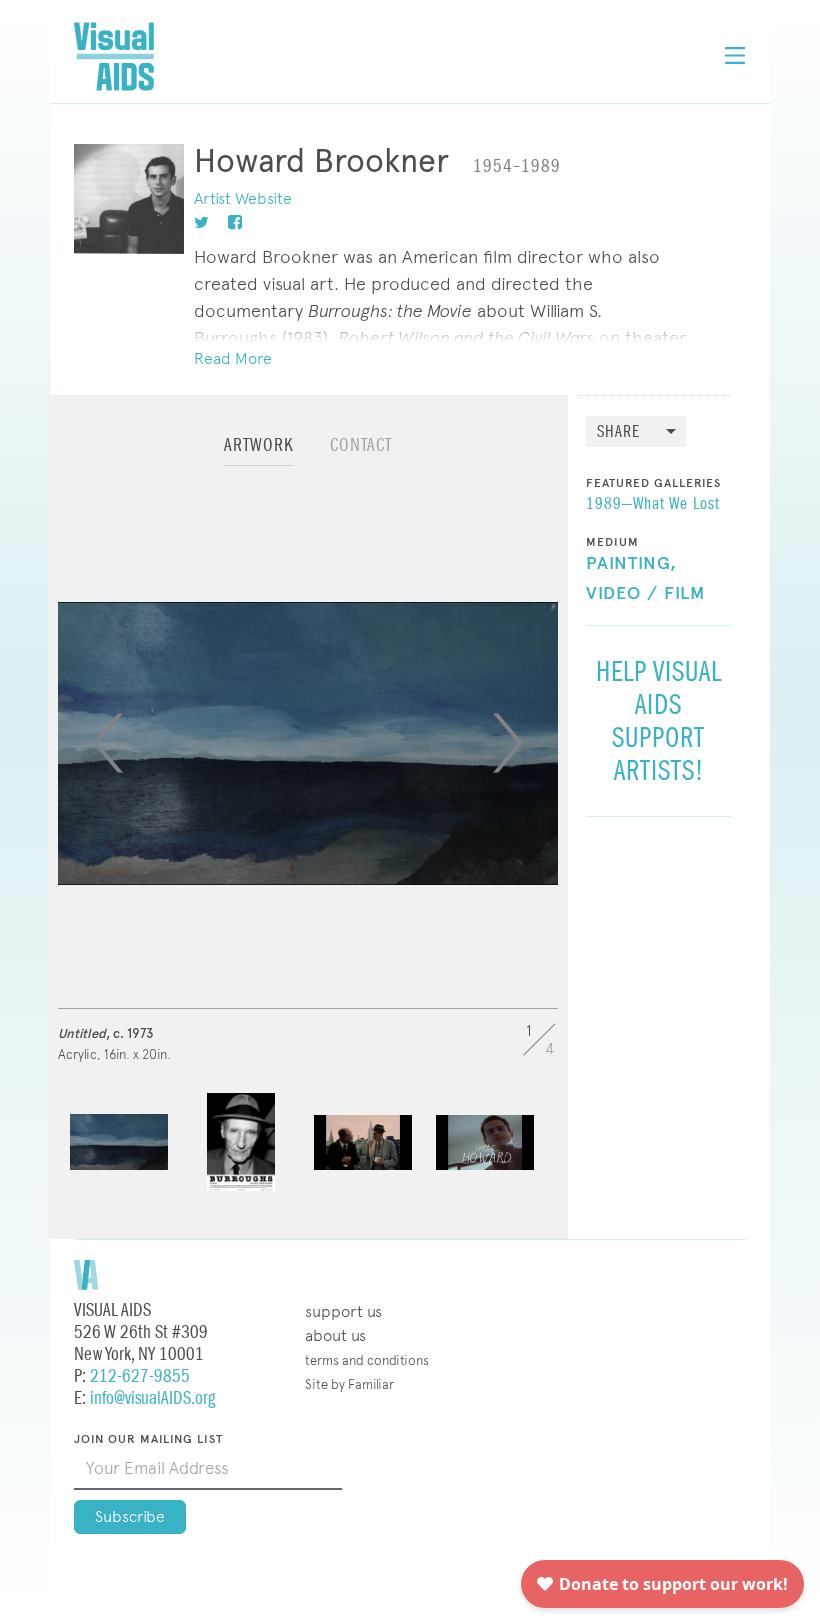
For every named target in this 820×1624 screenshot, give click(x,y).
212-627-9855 (140, 1376)
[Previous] (108, 743)
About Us (335, 1335)
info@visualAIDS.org (152, 1398)
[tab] (259, 454)
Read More (233, 358)
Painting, (631, 564)
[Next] (508, 743)
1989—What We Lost (653, 505)
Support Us (343, 1311)
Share (618, 432)
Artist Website (243, 198)
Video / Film (645, 594)
